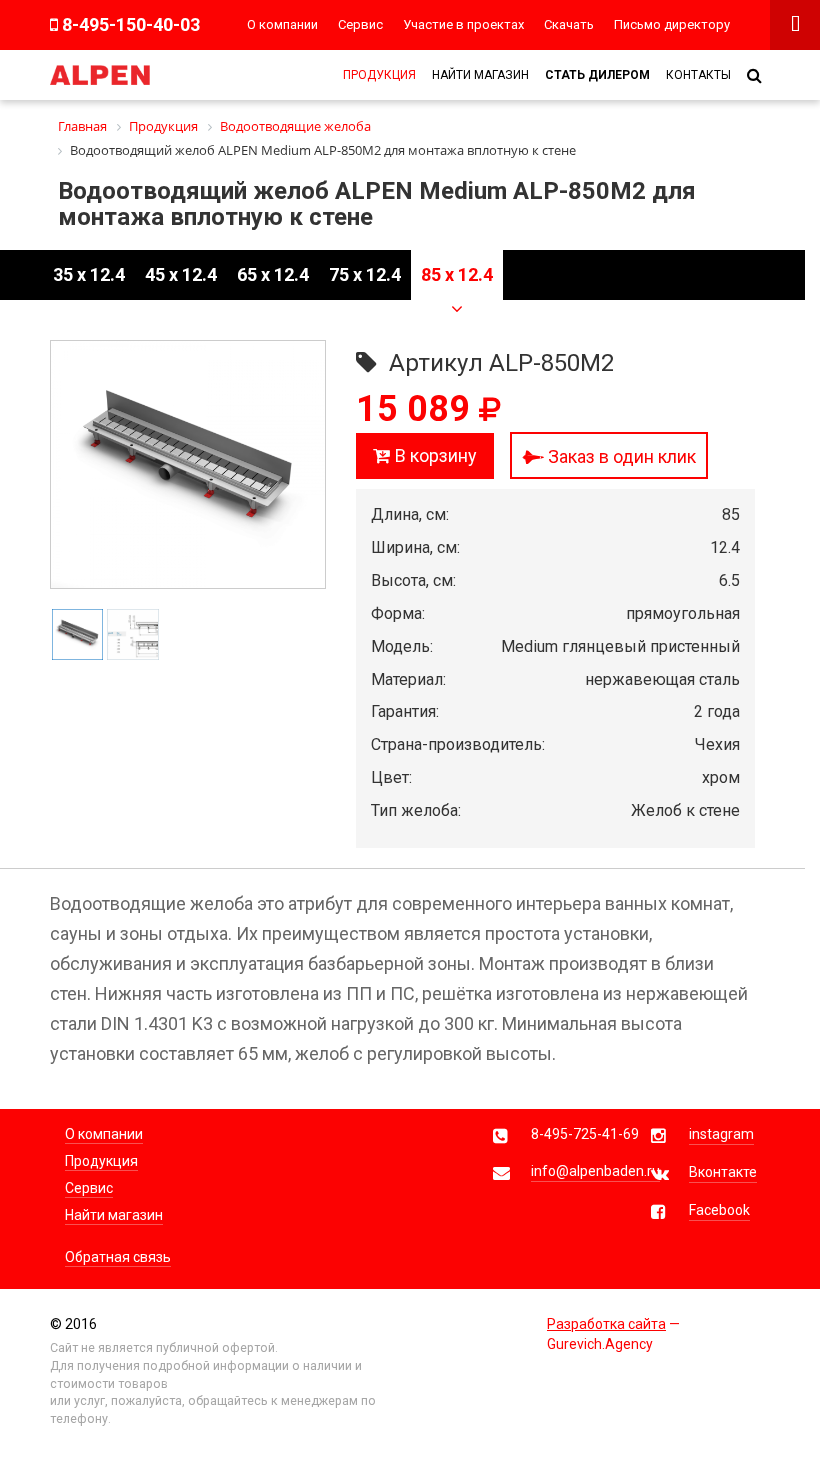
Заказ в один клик (620, 456)
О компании (282, 24)
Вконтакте (723, 1172)
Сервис (360, 24)
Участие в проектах (463, 24)
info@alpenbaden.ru (595, 1171)
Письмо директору (672, 24)
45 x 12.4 (181, 274)
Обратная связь (118, 1257)
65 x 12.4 (273, 274)
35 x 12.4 (89, 274)
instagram (721, 1134)
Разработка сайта (606, 1324)
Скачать (569, 24)
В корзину (434, 455)
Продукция (379, 75)
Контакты (698, 75)
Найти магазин (480, 75)
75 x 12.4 (365, 274)
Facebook (719, 1210)
